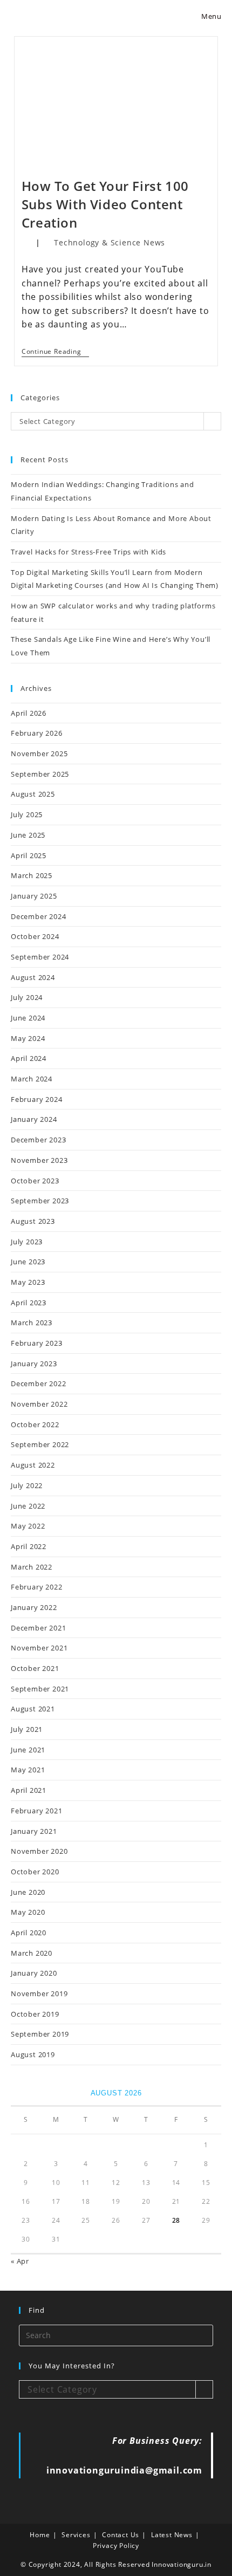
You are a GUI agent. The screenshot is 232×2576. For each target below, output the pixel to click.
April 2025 (29, 855)
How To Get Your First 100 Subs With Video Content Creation (105, 204)
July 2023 (27, 1242)
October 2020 (35, 1872)
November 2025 (39, 753)
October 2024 (35, 936)
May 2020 (28, 1912)
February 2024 (36, 1099)
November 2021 (39, 1648)
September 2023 (40, 1201)
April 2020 (29, 1933)
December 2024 (38, 916)
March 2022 (32, 1567)
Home (40, 2535)
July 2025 (27, 814)
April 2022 (29, 1546)
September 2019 (40, 2034)
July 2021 (27, 1729)
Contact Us (121, 2535)
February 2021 (36, 1811)
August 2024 (33, 977)
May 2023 (28, 1282)
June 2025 (28, 835)
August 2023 (33, 1221)
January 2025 (34, 896)
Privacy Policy (116, 2546)
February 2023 (36, 1343)
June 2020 (28, 1892)
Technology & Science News (110, 242)
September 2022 (40, 1444)
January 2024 (34, 1119)
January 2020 (34, 1973)
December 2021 (38, 1628)
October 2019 (35, 2014)
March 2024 (32, 1079)
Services (76, 2535)
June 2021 (28, 1750)
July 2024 (27, 997)
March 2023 (32, 1323)
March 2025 (32, 875)
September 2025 (40, 774)
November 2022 (39, 1404)
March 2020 (32, 1953)
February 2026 (36, 733)
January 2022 (34, 1607)
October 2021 (35, 1668)
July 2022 (27, 1485)
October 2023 (35, 1181)
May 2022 (28, 1526)
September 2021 (40, 1689)
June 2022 (28, 1506)
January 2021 (34, 1831)
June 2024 (28, 1018)
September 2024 (40, 957)
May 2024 (28, 1038)
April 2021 (29, 1790)
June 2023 (28, 1262)
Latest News (172, 2535)
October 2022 (35, 1424)
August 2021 (33, 1709)
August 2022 (33, 1465)
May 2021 (28, 1770)
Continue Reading (56, 352)
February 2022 (36, 1587)
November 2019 (39, 1993)
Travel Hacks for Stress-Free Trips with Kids (88, 552)
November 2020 (39, 1851)
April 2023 (29, 1303)
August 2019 (33, 2054)
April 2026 (29, 713)
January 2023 (34, 1364)
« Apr (20, 2261)
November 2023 (39, 1160)
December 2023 (38, 1140)
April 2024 (29, 1058)
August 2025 (33, 794)
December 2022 (38, 1383)
